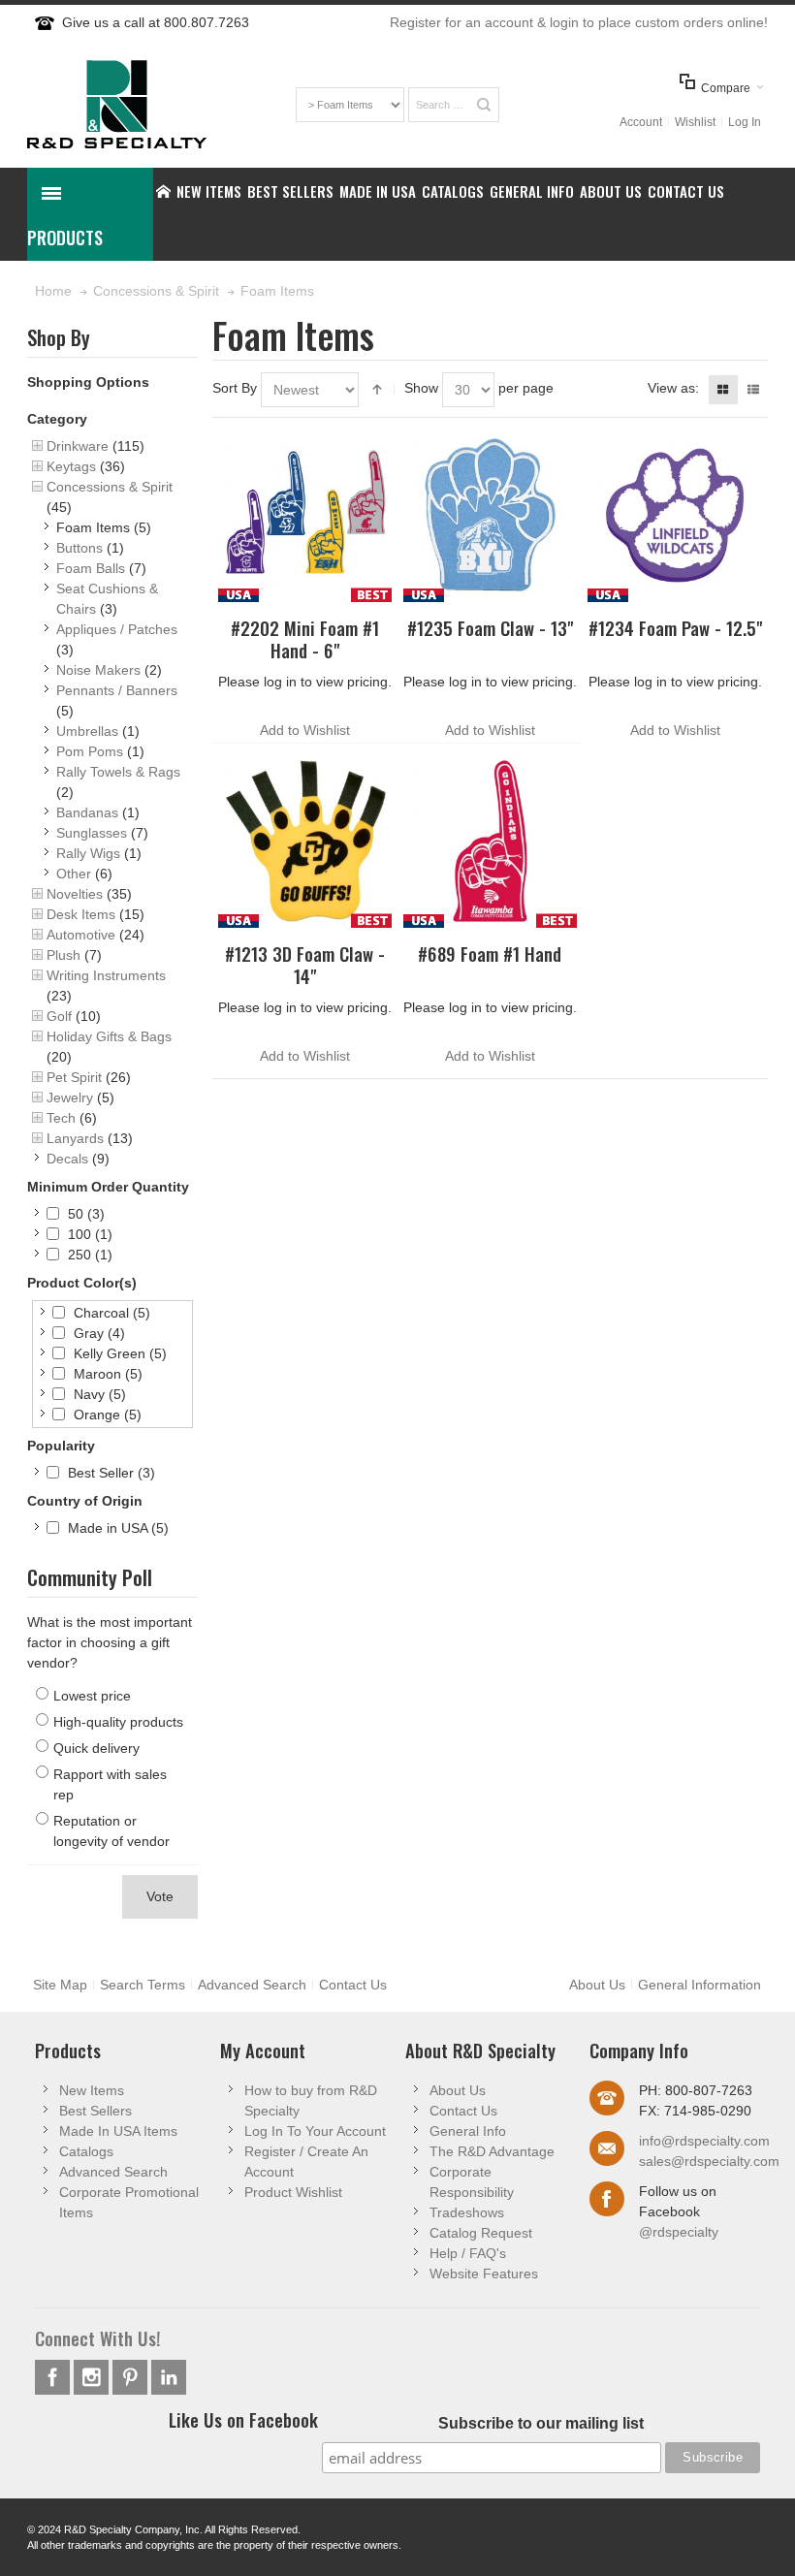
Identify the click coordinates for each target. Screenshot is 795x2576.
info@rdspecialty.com (704, 2141)
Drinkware (78, 446)
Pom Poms (90, 751)
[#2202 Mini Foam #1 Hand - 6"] (305, 515)
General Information (700, 1985)
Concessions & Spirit (110, 487)
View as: (673, 388)
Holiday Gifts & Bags (109, 1036)
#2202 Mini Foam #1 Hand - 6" (305, 639)
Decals (67, 1159)
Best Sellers (95, 2111)
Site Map (60, 1985)
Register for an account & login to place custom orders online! (579, 22)
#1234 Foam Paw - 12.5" (675, 628)
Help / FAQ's (468, 2253)
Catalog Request (481, 2233)
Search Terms (143, 1985)
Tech (61, 1118)
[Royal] (490, 515)
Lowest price (92, 1696)
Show (421, 388)
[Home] (163, 191)
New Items (92, 2090)
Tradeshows (467, 2212)
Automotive (81, 935)
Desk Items (81, 914)
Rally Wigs (88, 853)
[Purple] (674, 515)
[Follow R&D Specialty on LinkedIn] (169, 2377)
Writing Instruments (106, 975)
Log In (745, 122)
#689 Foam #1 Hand (490, 954)
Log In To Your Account (315, 2131)
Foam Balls (91, 568)
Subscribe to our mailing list (541, 2423)
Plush (64, 955)
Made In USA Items (118, 2131)
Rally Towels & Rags (118, 772)
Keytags (71, 466)
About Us (597, 1985)
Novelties (75, 894)
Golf (59, 1016)
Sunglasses (92, 833)
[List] (753, 390)
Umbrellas (87, 731)
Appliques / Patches (117, 629)
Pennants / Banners (117, 690)
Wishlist (695, 122)
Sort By (235, 388)
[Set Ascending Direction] (377, 390)
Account (641, 122)
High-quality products (118, 1722)
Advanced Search (252, 1985)
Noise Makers (98, 670)
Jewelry (70, 1097)
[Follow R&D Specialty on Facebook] (54, 2377)
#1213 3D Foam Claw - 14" (305, 965)
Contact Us (353, 1985)
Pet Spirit (74, 1077)
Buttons (79, 548)
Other (74, 874)
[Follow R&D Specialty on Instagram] (93, 2377)
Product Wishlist (293, 2192)
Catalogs (86, 2151)
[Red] (490, 841)
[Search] (484, 105)
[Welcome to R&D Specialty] (117, 104)
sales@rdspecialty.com (709, 2161)
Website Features (484, 2274)
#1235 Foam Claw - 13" (490, 628)
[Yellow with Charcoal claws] (305, 841)
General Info (468, 2131)
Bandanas (87, 812)
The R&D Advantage (492, 2151)
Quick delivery (96, 1748)
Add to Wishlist (305, 730)
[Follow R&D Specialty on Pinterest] (132, 2377)
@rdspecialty (679, 2232)
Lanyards (75, 1138)
